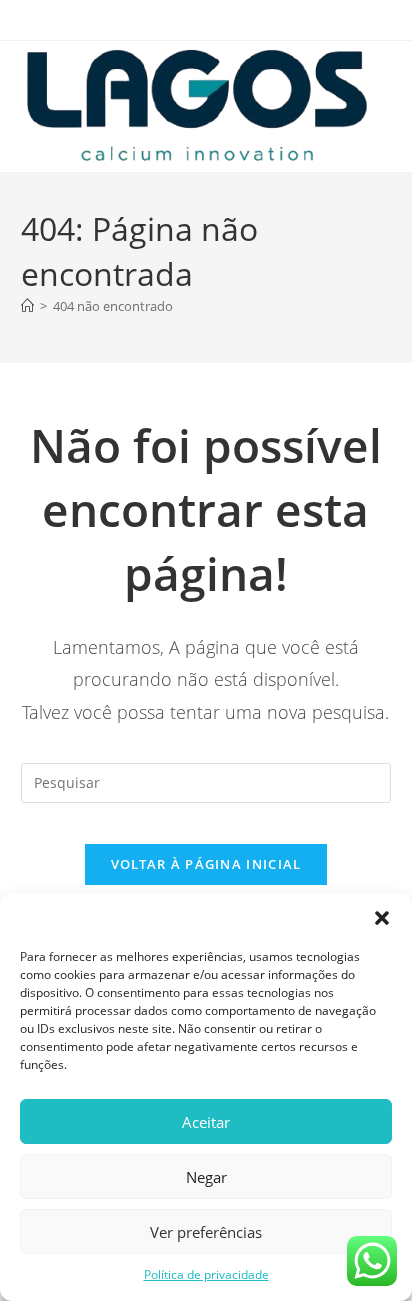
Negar (206, 1177)
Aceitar (206, 1122)
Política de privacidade (206, 1274)
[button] (382, 918)
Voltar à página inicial (206, 864)
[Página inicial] (27, 306)
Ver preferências (206, 1232)
